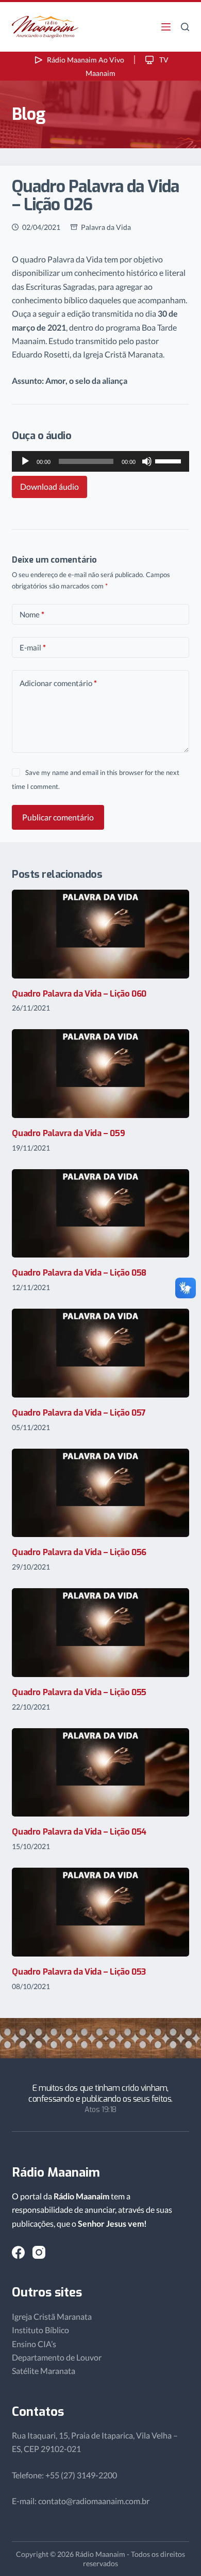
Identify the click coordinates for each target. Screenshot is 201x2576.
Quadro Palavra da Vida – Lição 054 (79, 1832)
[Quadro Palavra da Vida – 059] (100, 1074)
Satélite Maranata (44, 2371)
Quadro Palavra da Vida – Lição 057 (79, 1413)
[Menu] (166, 27)
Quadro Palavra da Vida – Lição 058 (79, 1273)
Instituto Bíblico (40, 2330)
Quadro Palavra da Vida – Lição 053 (79, 1972)
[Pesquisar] (185, 27)
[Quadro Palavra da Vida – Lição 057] (100, 1353)
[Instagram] (39, 2252)
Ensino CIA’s (34, 2344)
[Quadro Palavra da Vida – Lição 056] (100, 1493)
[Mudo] (147, 461)
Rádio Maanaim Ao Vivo (86, 60)
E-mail (33, 647)
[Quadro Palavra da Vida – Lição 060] (100, 934)
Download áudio (49, 486)
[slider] (170, 460)
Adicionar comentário (58, 683)
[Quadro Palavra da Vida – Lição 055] (100, 1633)
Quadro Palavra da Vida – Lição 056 (79, 1552)
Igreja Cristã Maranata (52, 2316)
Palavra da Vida (106, 227)
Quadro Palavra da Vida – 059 (68, 1133)
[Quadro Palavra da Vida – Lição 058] (100, 1214)
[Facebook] (18, 2252)
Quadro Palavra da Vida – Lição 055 (79, 1692)
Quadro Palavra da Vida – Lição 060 (79, 994)
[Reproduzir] (25, 461)
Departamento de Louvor (57, 2357)
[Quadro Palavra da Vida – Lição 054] (100, 1773)
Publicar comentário (58, 817)
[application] (100, 461)
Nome (32, 614)
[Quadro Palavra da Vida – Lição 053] (100, 1912)
